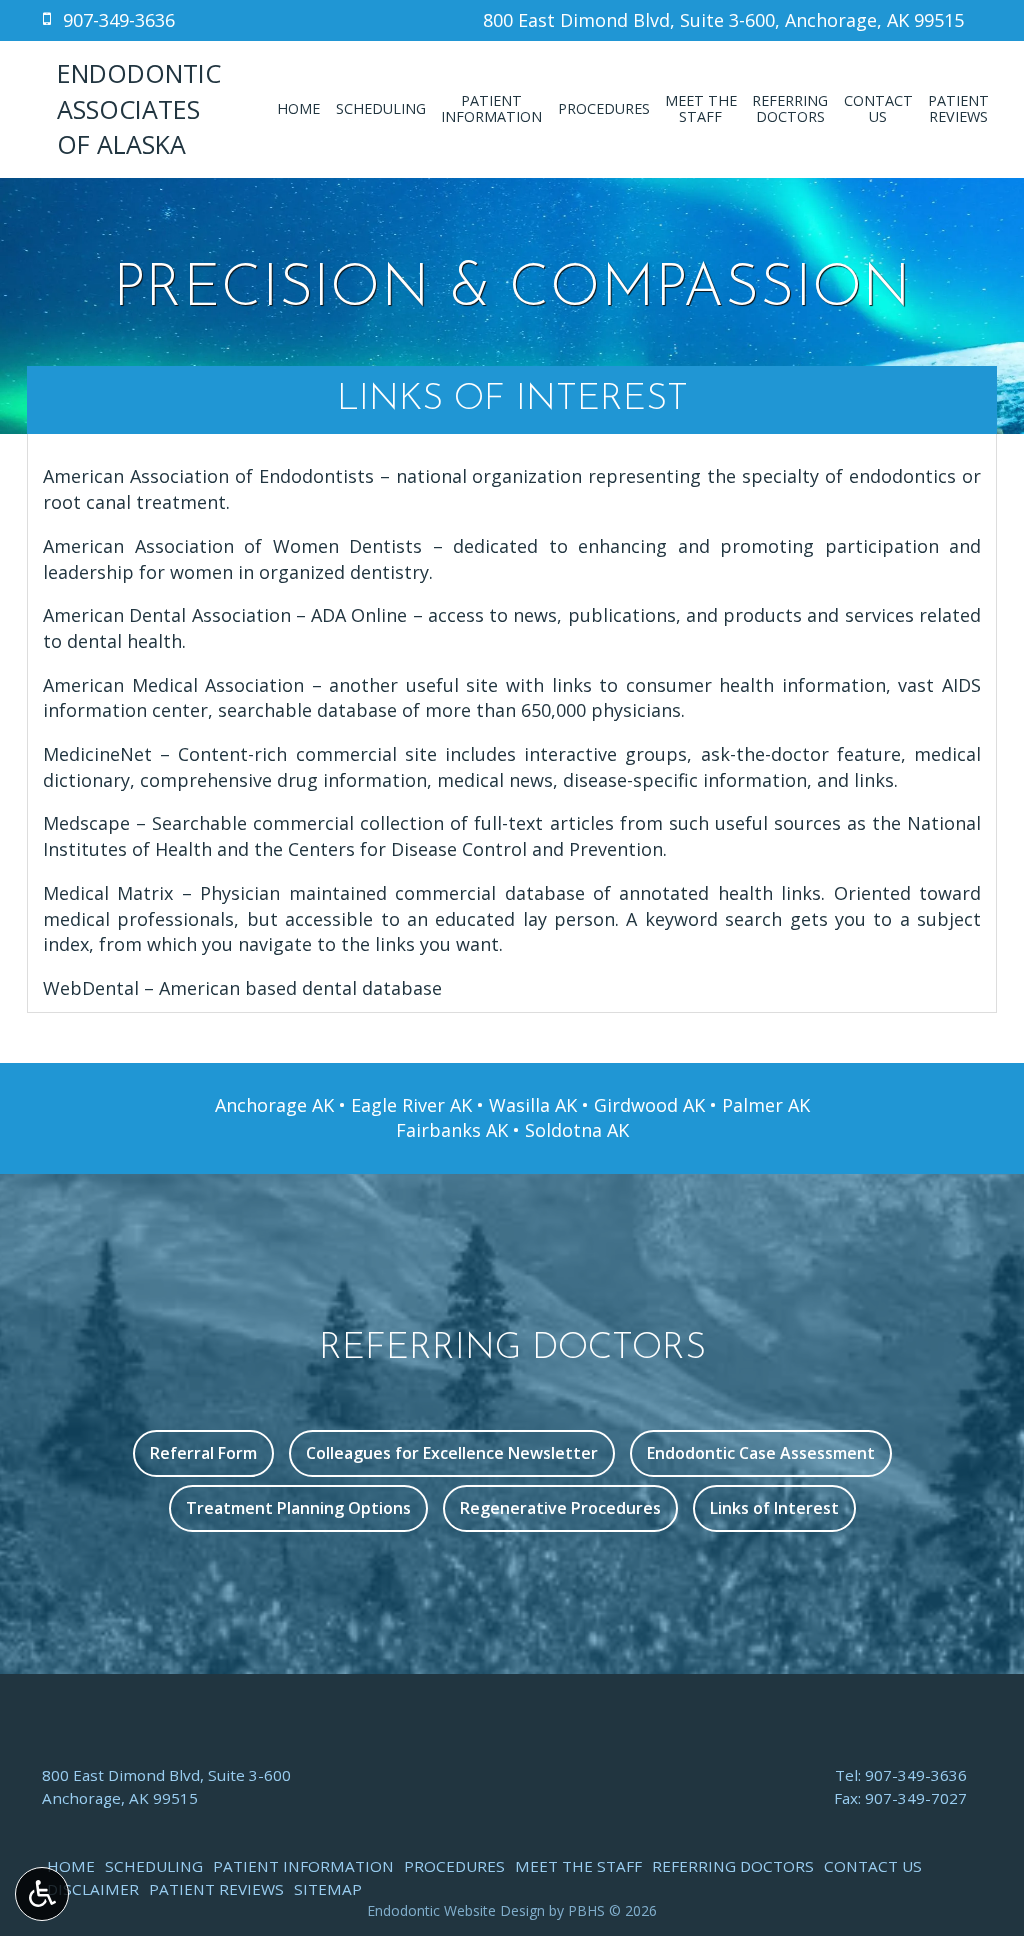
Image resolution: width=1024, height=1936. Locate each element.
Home (298, 109)
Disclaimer (93, 1889)
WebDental (91, 988)
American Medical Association (173, 685)
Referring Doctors (733, 1866)
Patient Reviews (216, 1889)
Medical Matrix (108, 893)
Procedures (604, 109)
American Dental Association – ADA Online (225, 615)
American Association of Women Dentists (232, 546)
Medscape (86, 823)
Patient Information (303, 1866)
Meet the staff (578, 1866)
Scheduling (381, 109)
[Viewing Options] (42, 1894)
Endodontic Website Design (456, 1910)
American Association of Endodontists (208, 476)
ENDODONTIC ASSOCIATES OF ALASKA (139, 108)
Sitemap (328, 1889)
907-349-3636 (916, 1775)
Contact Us (873, 1866)
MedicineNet (97, 754)
